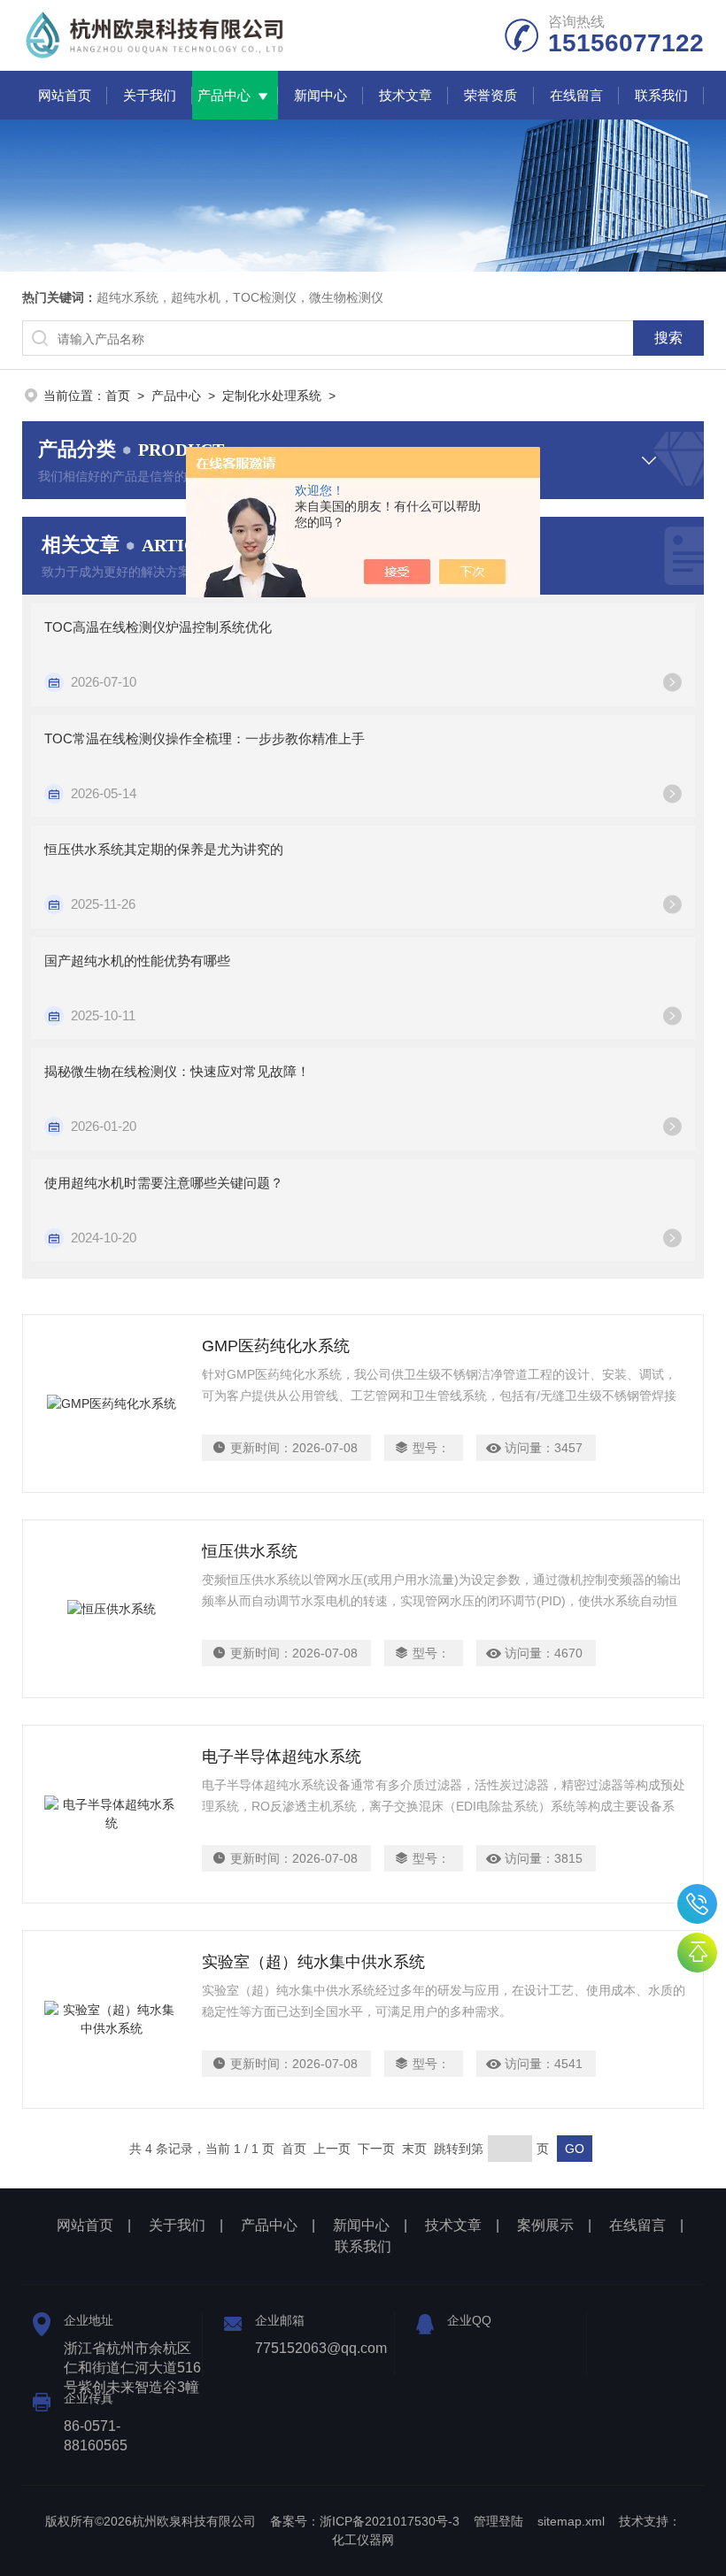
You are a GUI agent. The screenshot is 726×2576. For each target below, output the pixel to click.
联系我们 (661, 95)
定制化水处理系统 (272, 396)
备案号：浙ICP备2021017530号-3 (365, 2521)
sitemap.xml (571, 2521)
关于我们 (150, 95)
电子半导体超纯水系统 (282, 1757)
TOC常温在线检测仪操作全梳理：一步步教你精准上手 (205, 738)
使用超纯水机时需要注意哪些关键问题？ (164, 1183)
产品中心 (224, 95)
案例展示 (545, 2225)
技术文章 (405, 95)
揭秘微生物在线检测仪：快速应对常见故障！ (177, 1071)
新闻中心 (321, 95)
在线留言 (576, 95)
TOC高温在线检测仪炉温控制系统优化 (158, 627)
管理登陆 (498, 2521)
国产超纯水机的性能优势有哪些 (137, 961)
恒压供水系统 (250, 1551)
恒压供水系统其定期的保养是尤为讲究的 (164, 849)
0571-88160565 (697, 1904)
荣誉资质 (490, 95)
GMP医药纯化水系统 (276, 1346)
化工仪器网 (363, 2540)
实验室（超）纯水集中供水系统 (313, 1962)
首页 (118, 396)
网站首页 (65, 95)
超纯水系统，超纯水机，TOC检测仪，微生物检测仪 (240, 297)
